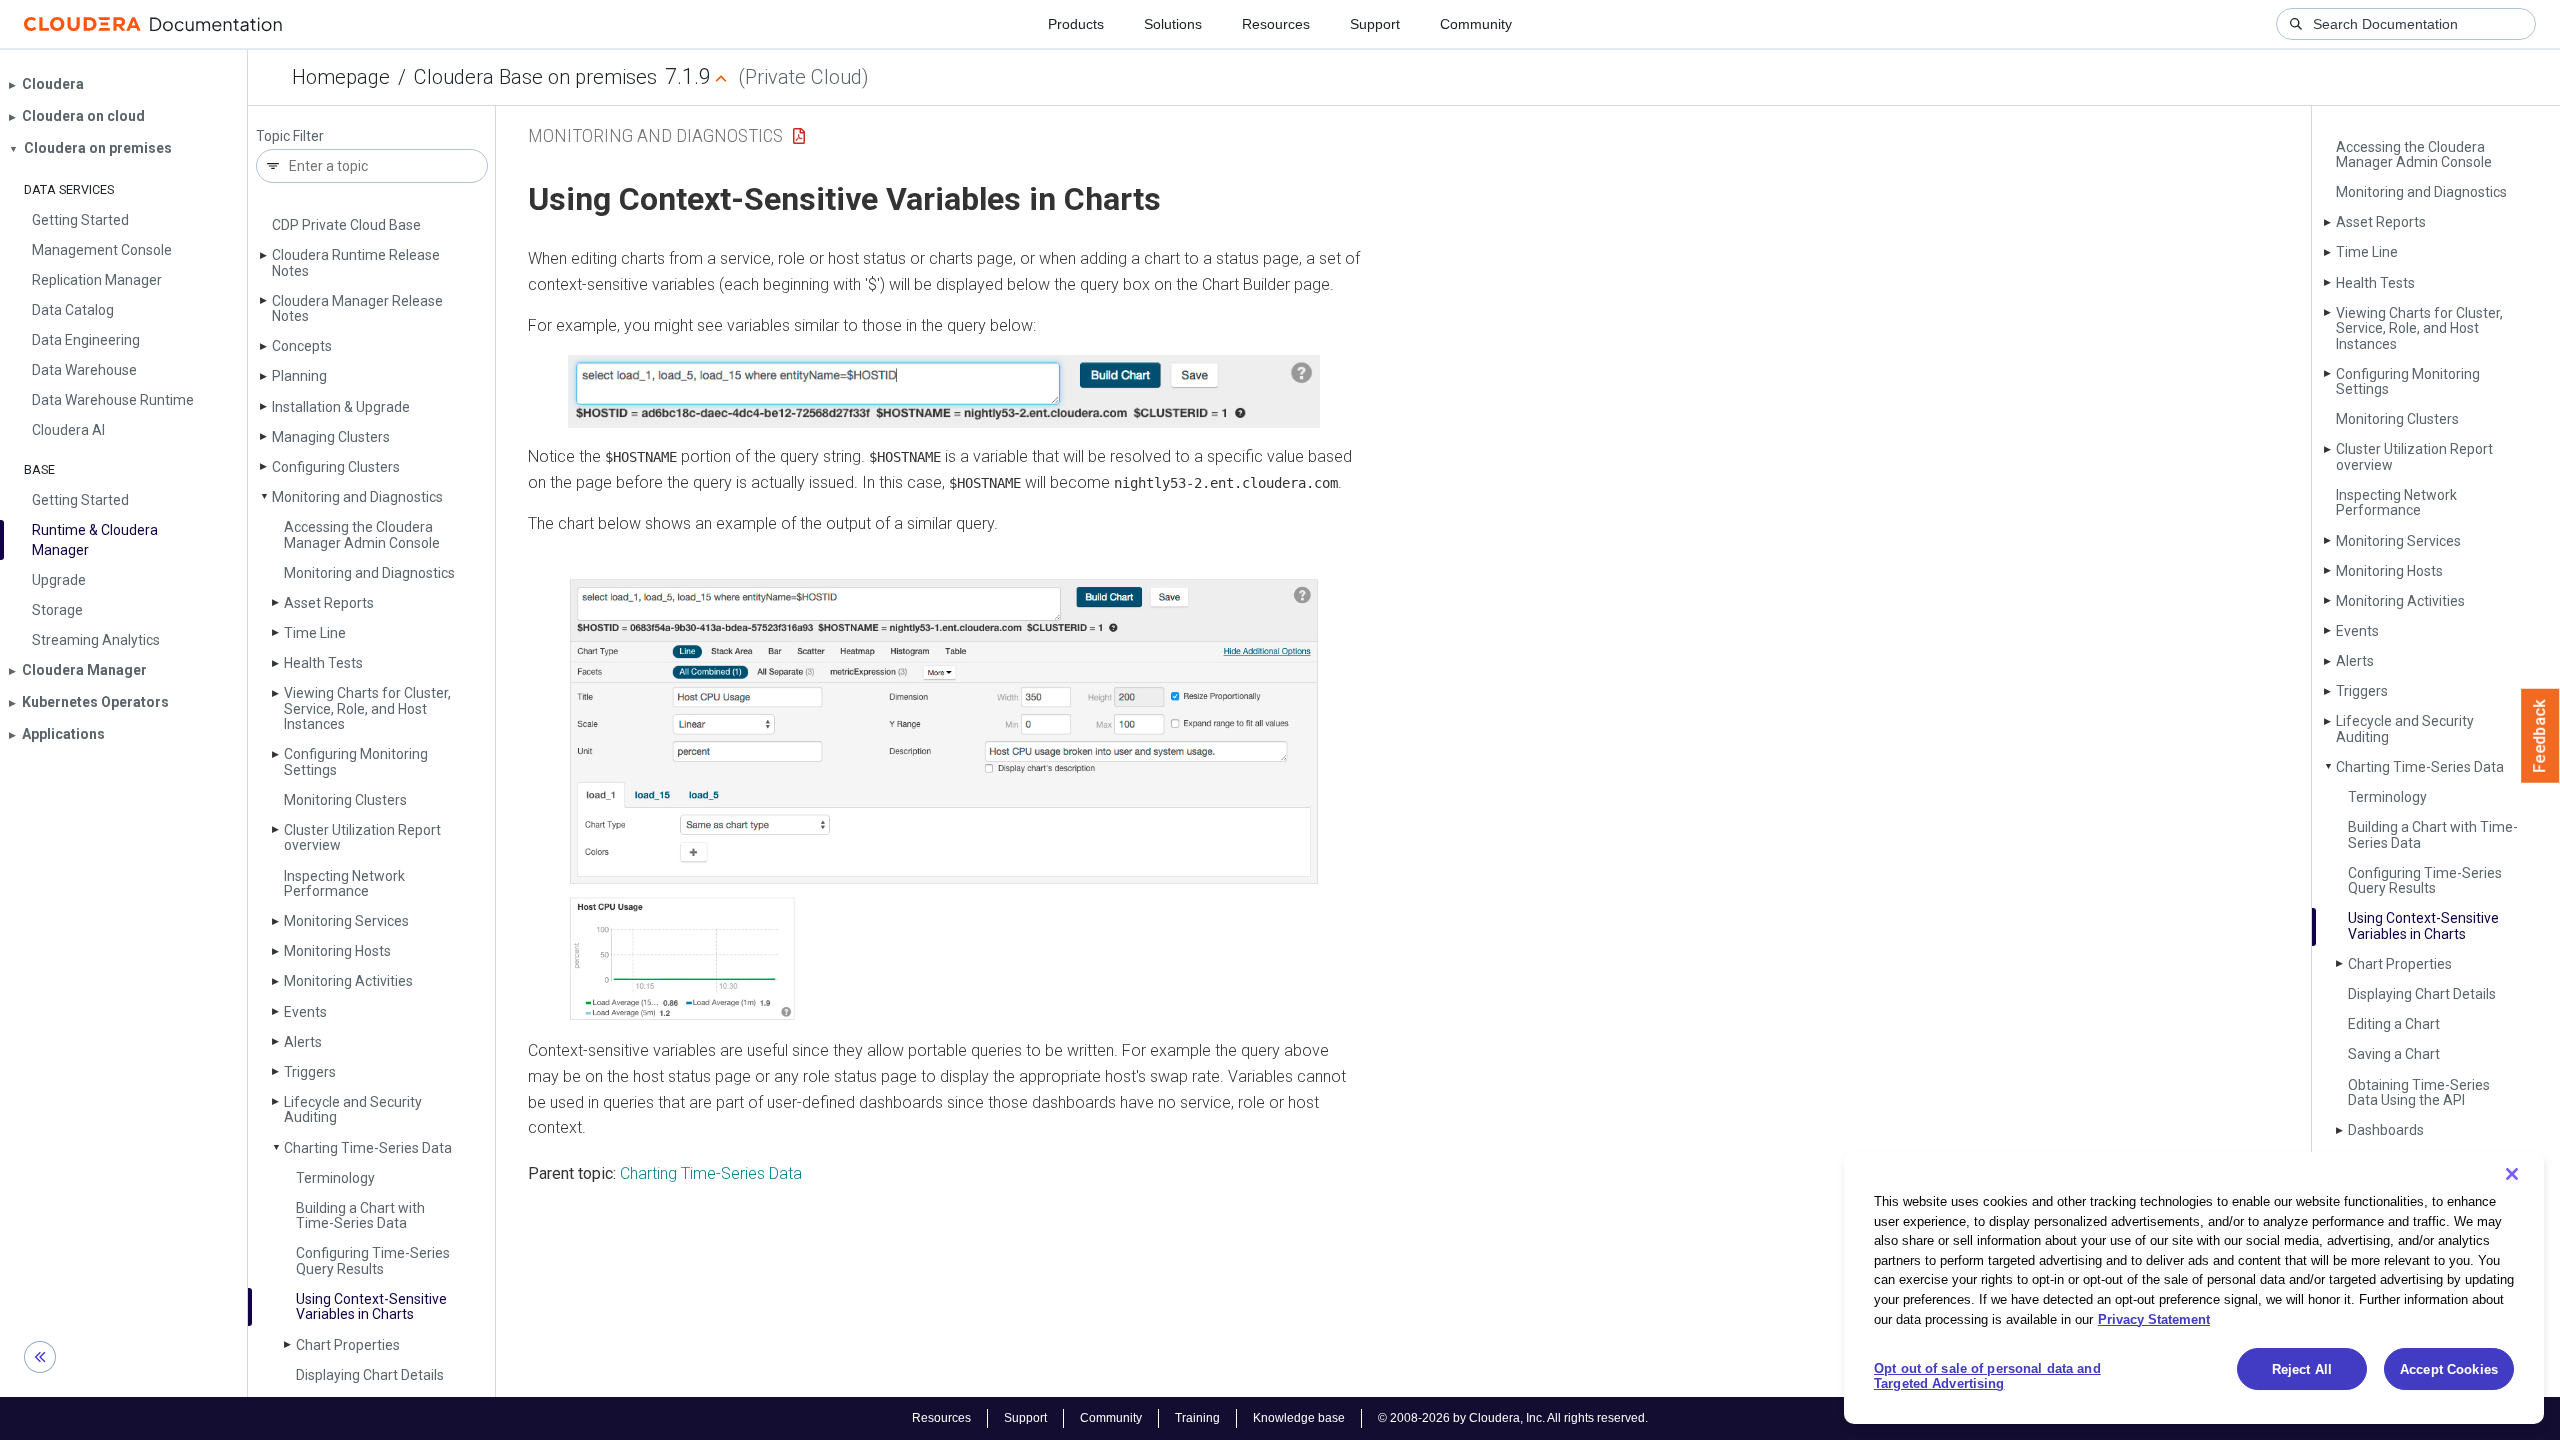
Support (1375, 24)
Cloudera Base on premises (535, 77)
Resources (1276, 24)
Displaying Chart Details (370, 1375)
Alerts (303, 1042)
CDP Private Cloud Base (346, 225)
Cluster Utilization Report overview (362, 837)
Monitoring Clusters (345, 800)
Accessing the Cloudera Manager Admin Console (362, 534)
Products (1076, 24)
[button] (944, 391)
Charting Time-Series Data (368, 1148)
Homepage (341, 77)
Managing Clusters (331, 437)
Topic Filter (290, 136)
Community (1476, 24)
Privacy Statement (2154, 1318)
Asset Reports (329, 603)
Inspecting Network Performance (344, 883)
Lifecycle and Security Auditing (353, 1109)
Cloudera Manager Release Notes (357, 308)
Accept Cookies (2449, 1369)
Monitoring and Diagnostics (357, 497)
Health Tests (323, 663)
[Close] (2512, 1174)
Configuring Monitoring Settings (356, 761)
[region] (2194, 1288)
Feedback (2540, 736)
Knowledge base (1299, 1418)
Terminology (335, 1178)
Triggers (310, 1072)
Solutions (1173, 24)
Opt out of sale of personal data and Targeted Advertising (1987, 1376)
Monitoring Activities (348, 981)
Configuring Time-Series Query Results (373, 1260)
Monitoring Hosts (337, 951)
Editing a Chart (2394, 1024)
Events (305, 1012)
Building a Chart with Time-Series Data (360, 1215)
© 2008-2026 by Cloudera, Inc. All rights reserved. (1513, 1418)
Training (1197, 1418)
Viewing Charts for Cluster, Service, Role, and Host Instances (367, 708)
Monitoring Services (346, 921)
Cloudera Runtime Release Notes (356, 262)
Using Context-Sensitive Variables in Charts (371, 1306)
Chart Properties (348, 1345)
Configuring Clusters (336, 467)
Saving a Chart (2394, 1054)
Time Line (315, 633)
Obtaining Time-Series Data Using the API (2419, 1092)
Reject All (2302, 1369)
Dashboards (2386, 1130)
